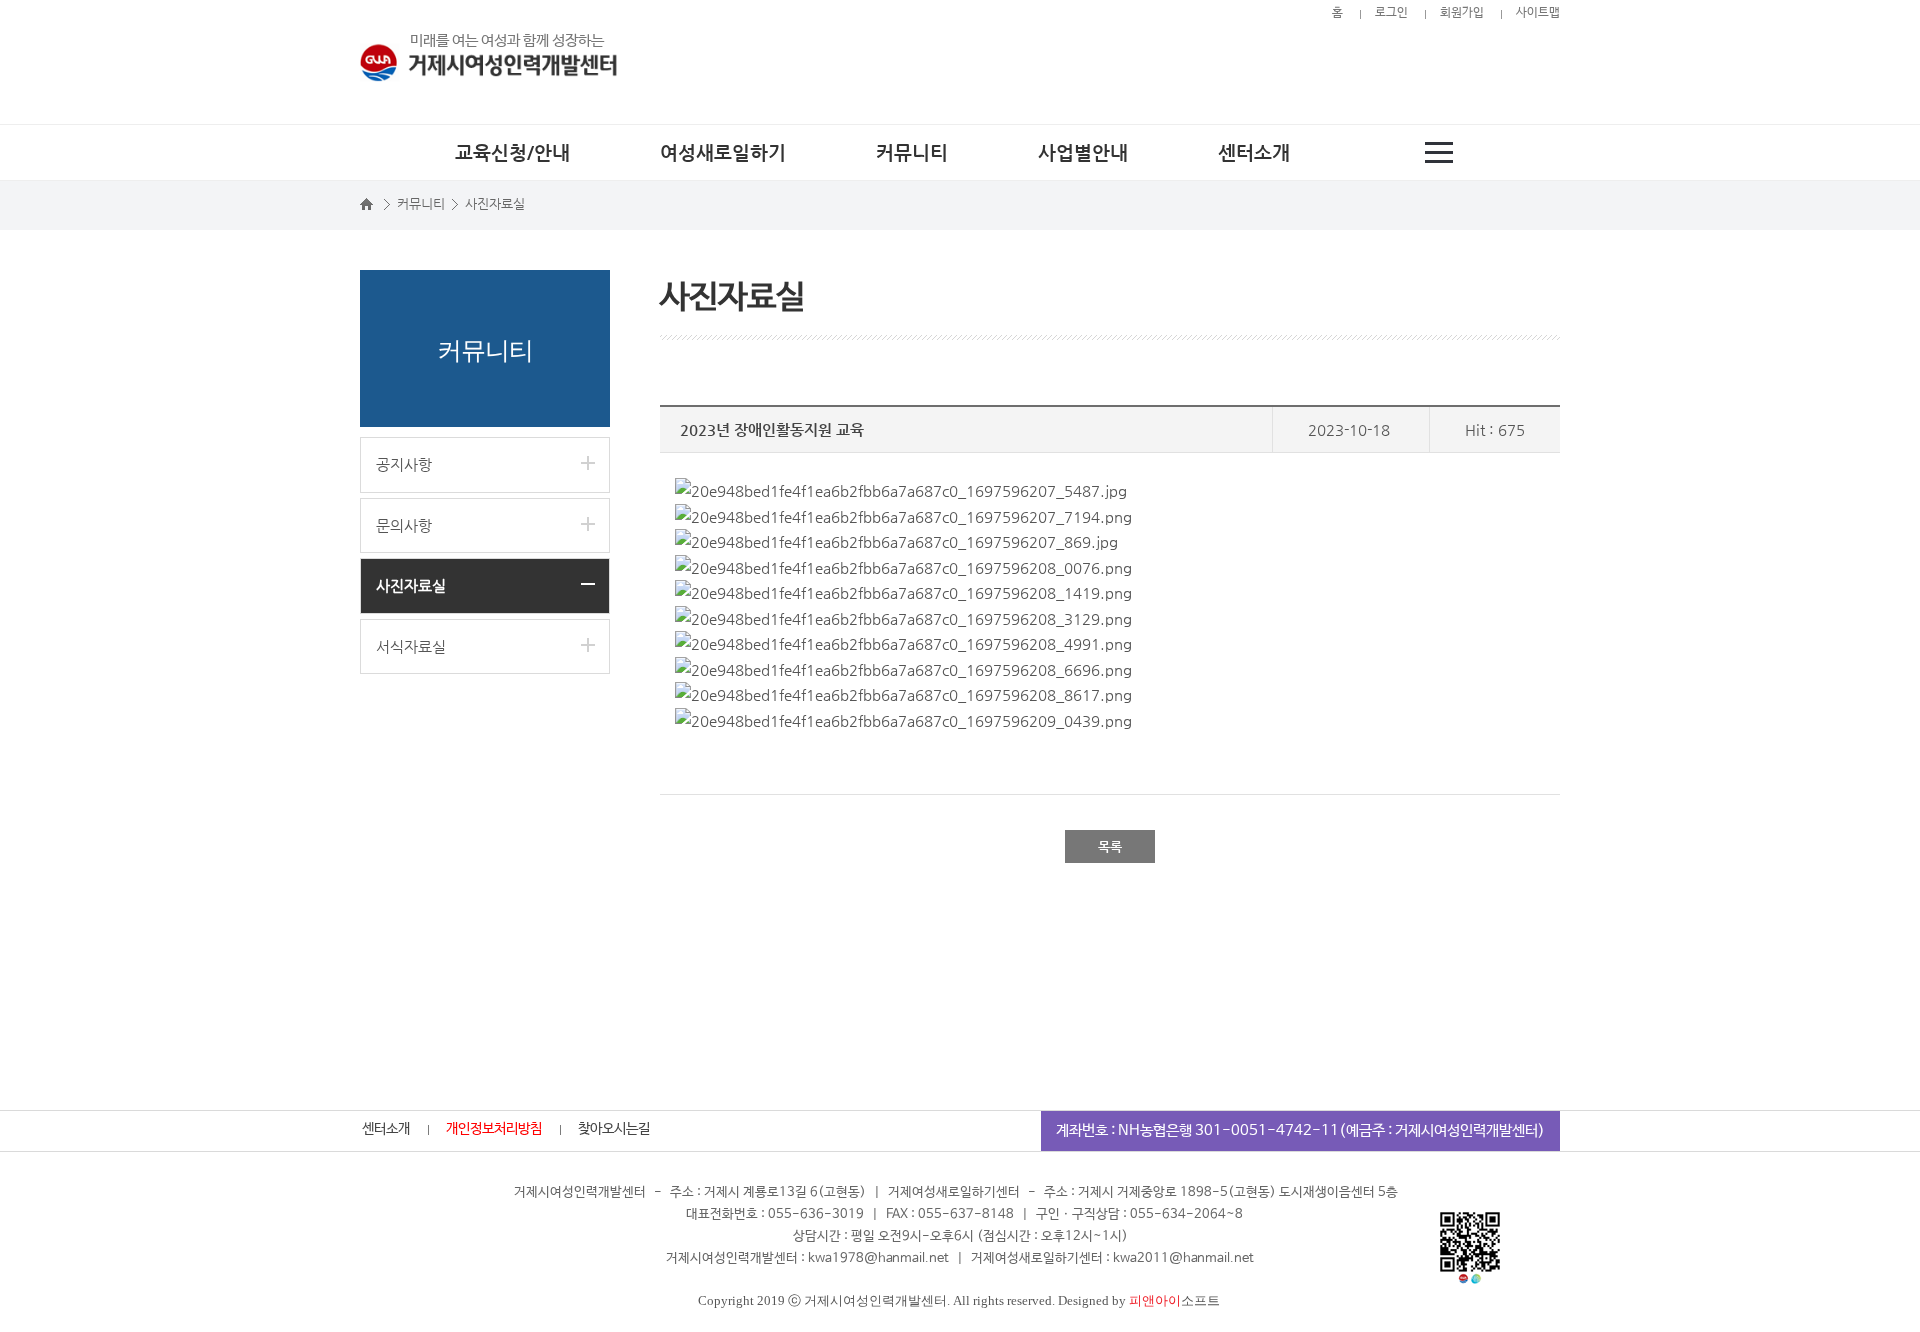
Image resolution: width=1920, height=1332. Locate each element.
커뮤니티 (912, 152)
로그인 (1391, 13)
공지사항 (404, 464)
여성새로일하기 (723, 152)
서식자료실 (411, 646)
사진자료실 (411, 585)
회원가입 (1462, 13)
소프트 (1174, 1300)
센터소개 (1254, 152)
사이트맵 (1538, 13)
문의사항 (404, 525)
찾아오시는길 (614, 1129)
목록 (1110, 846)
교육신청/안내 (512, 152)
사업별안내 (1083, 152)
